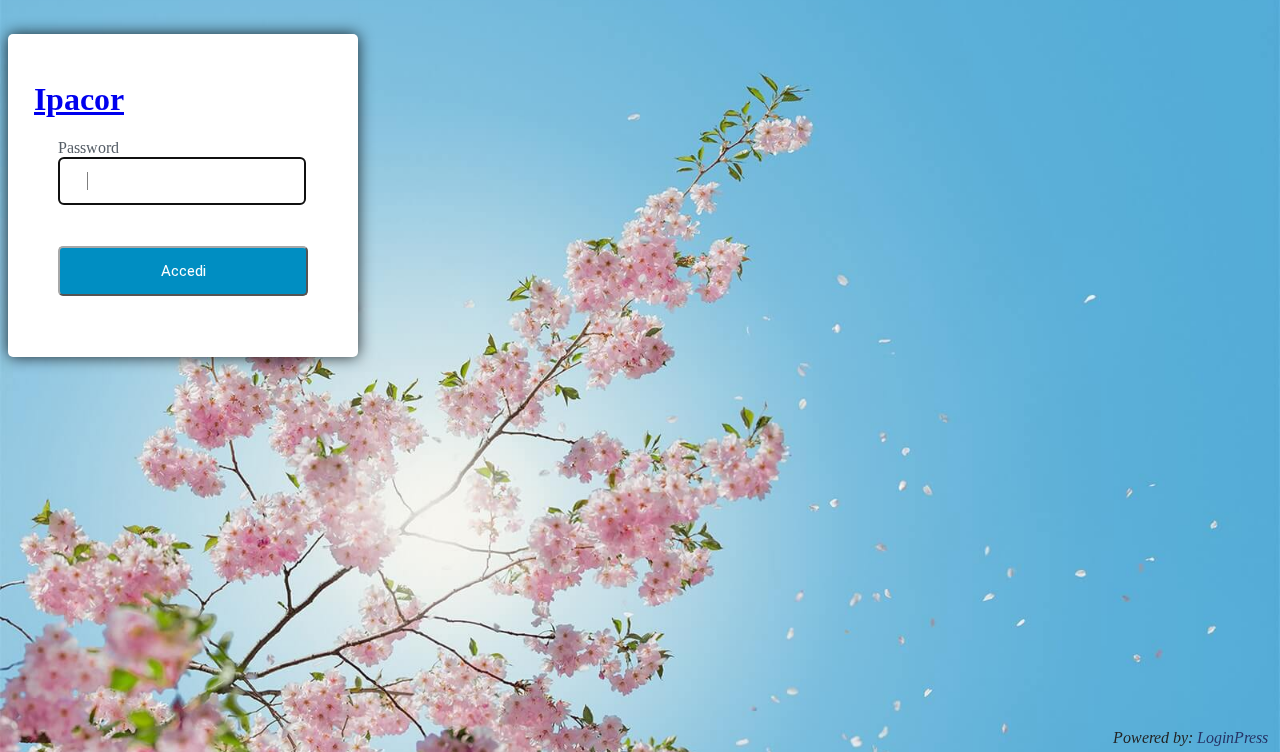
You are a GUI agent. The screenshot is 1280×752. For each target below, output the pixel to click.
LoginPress (1232, 737)
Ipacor (79, 99)
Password (88, 147)
